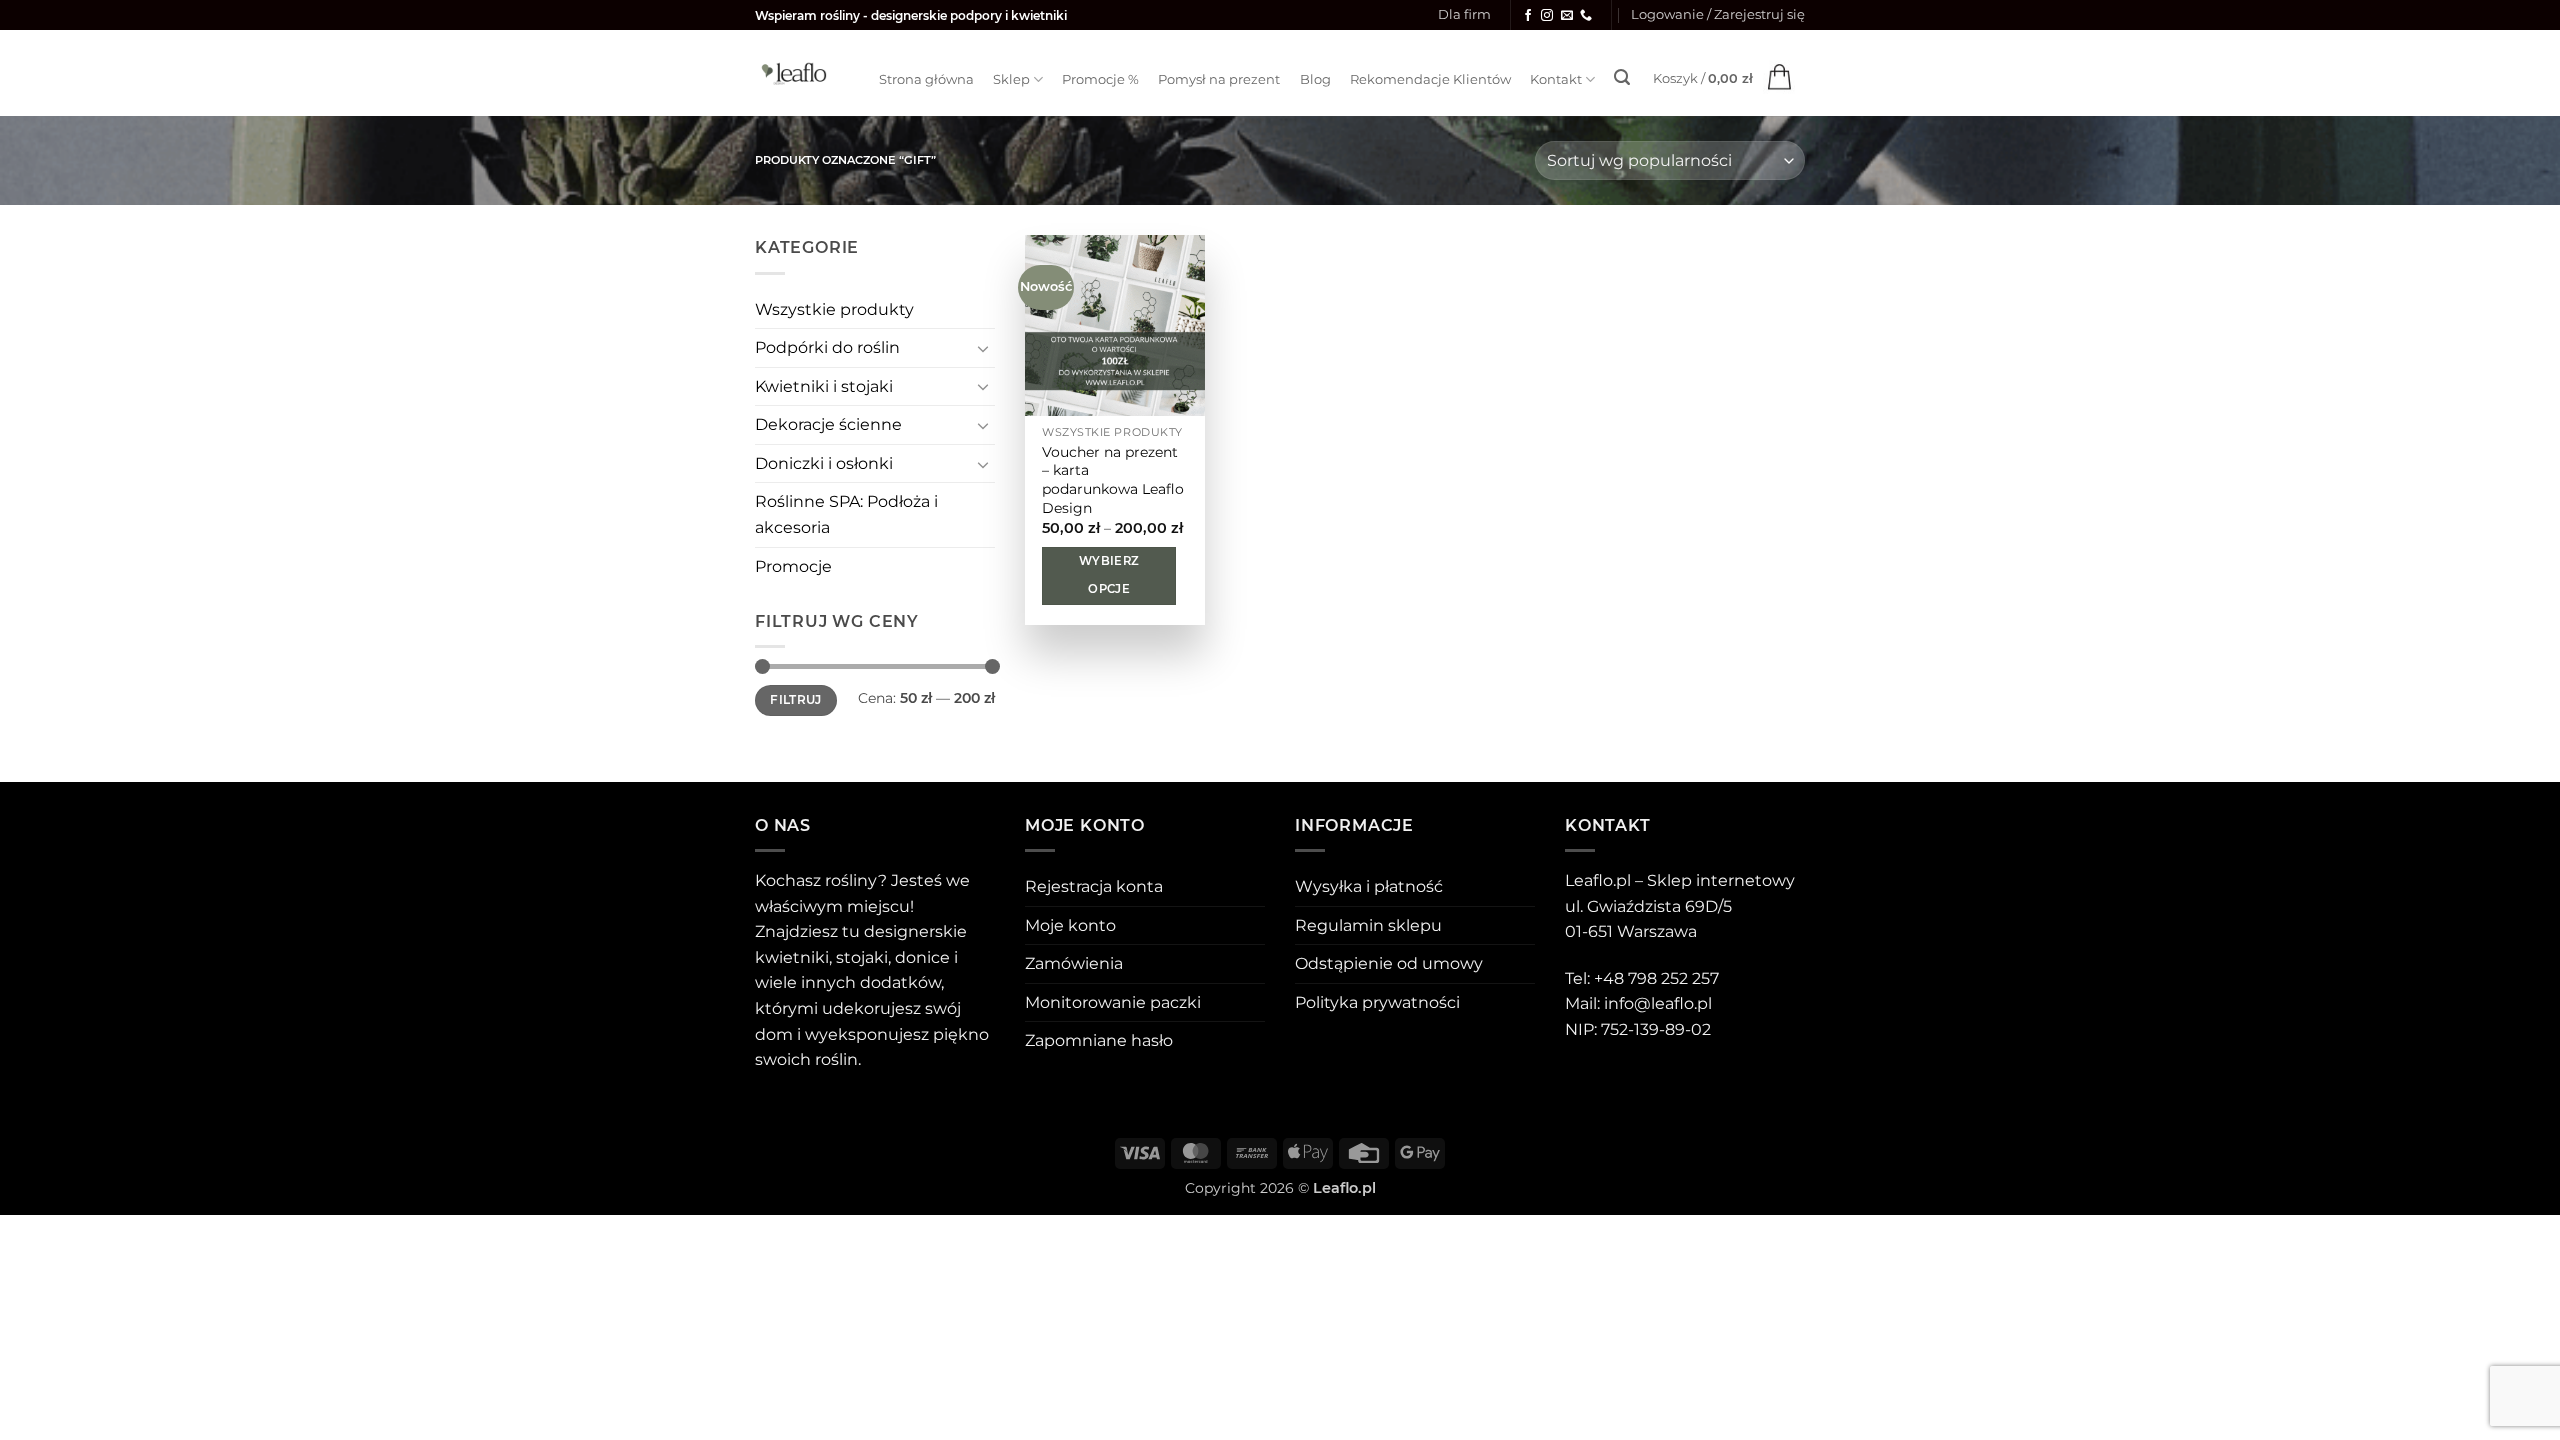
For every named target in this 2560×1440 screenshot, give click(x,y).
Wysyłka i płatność (1369, 886)
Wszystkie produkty (834, 309)
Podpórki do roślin (827, 347)
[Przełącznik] (983, 348)
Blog (1315, 79)
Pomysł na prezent (1219, 79)
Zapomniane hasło (1099, 1040)
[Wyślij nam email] (1567, 16)
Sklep (1011, 79)
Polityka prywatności (1377, 1002)
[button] (1718, 15)
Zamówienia (1074, 963)
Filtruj (796, 699)
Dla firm (1464, 14)
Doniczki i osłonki (824, 463)
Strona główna (926, 79)
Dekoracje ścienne (828, 424)
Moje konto (1070, 925)
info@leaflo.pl (1658, 1003)
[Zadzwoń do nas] (1586, 16)
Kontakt (1556, 79)
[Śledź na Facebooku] (1528, 16)
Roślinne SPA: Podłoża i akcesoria (846, 514)
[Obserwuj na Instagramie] (1547, 16)
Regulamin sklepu (1368, 925)
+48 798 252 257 (1656, 978)
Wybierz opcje (1109, 575)
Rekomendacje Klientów (1430, 79)
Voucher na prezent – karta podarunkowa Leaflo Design (1113, 480)
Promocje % (1100, 79)
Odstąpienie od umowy (1389, 963)
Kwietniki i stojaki (824, 386)
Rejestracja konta (1094, 886)
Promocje (793, 566)
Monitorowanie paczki (1113, 1002)
